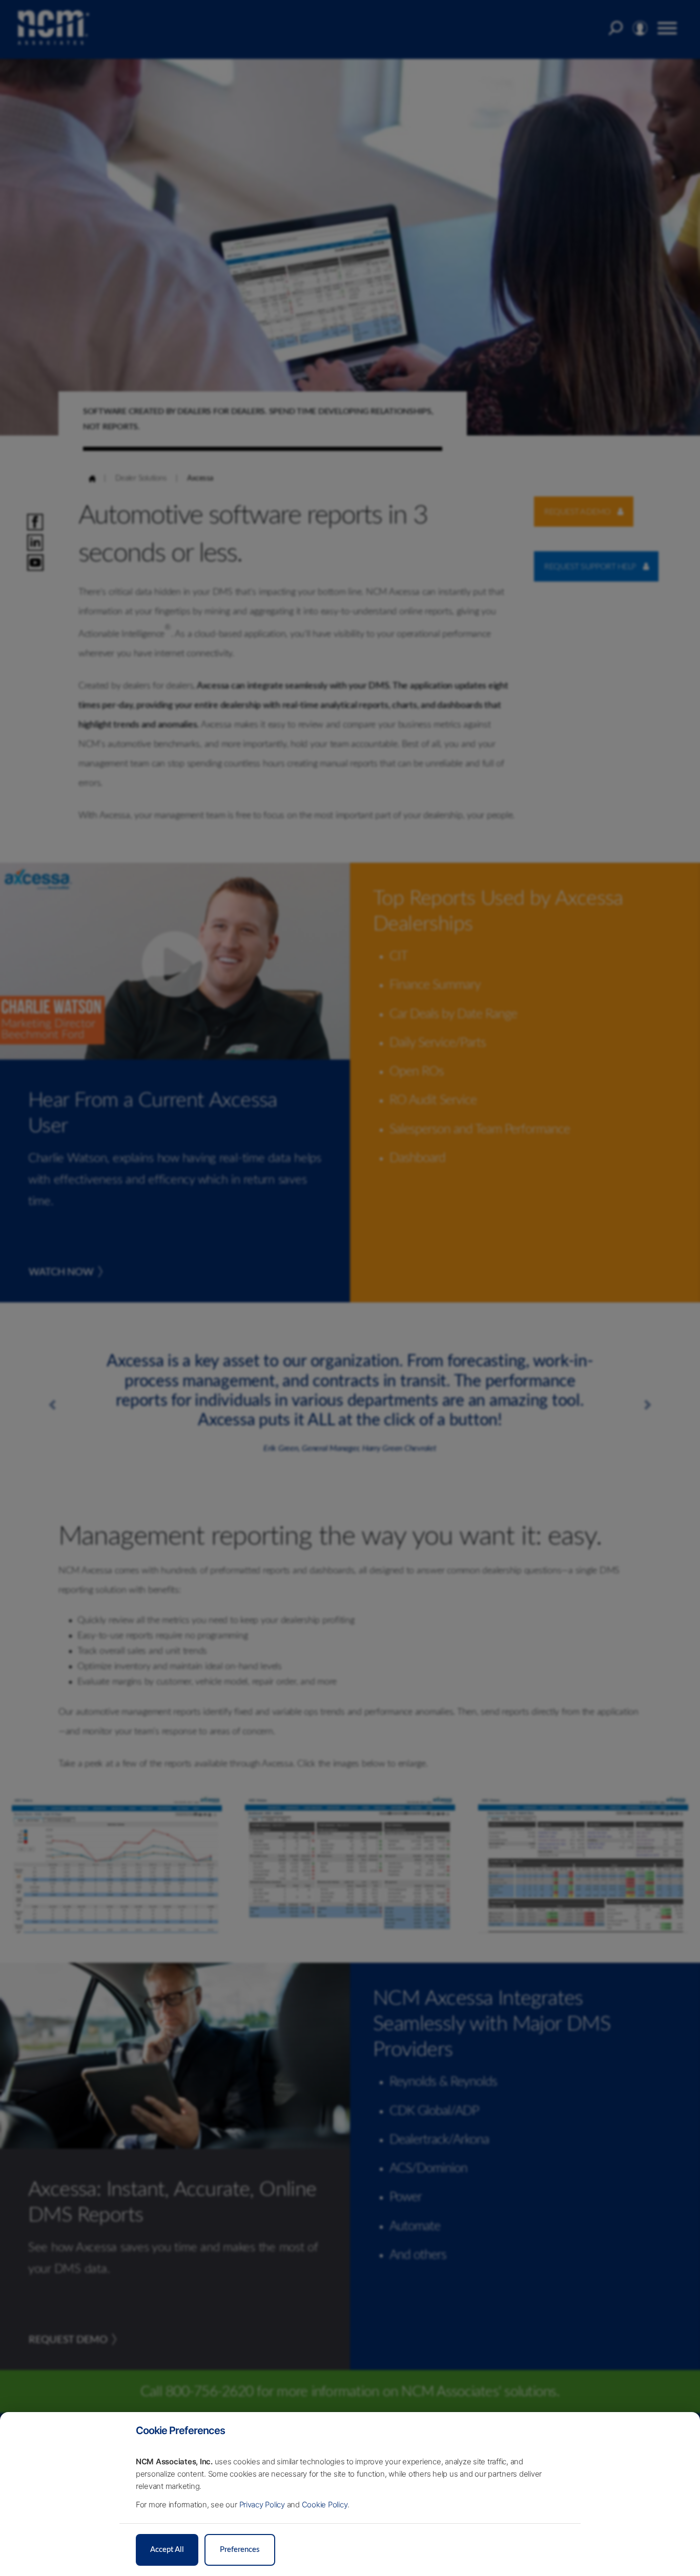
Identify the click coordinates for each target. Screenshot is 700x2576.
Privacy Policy (262, 2505)
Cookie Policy (325, 2505)
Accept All (167, 2550)
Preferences (240, 2550)
